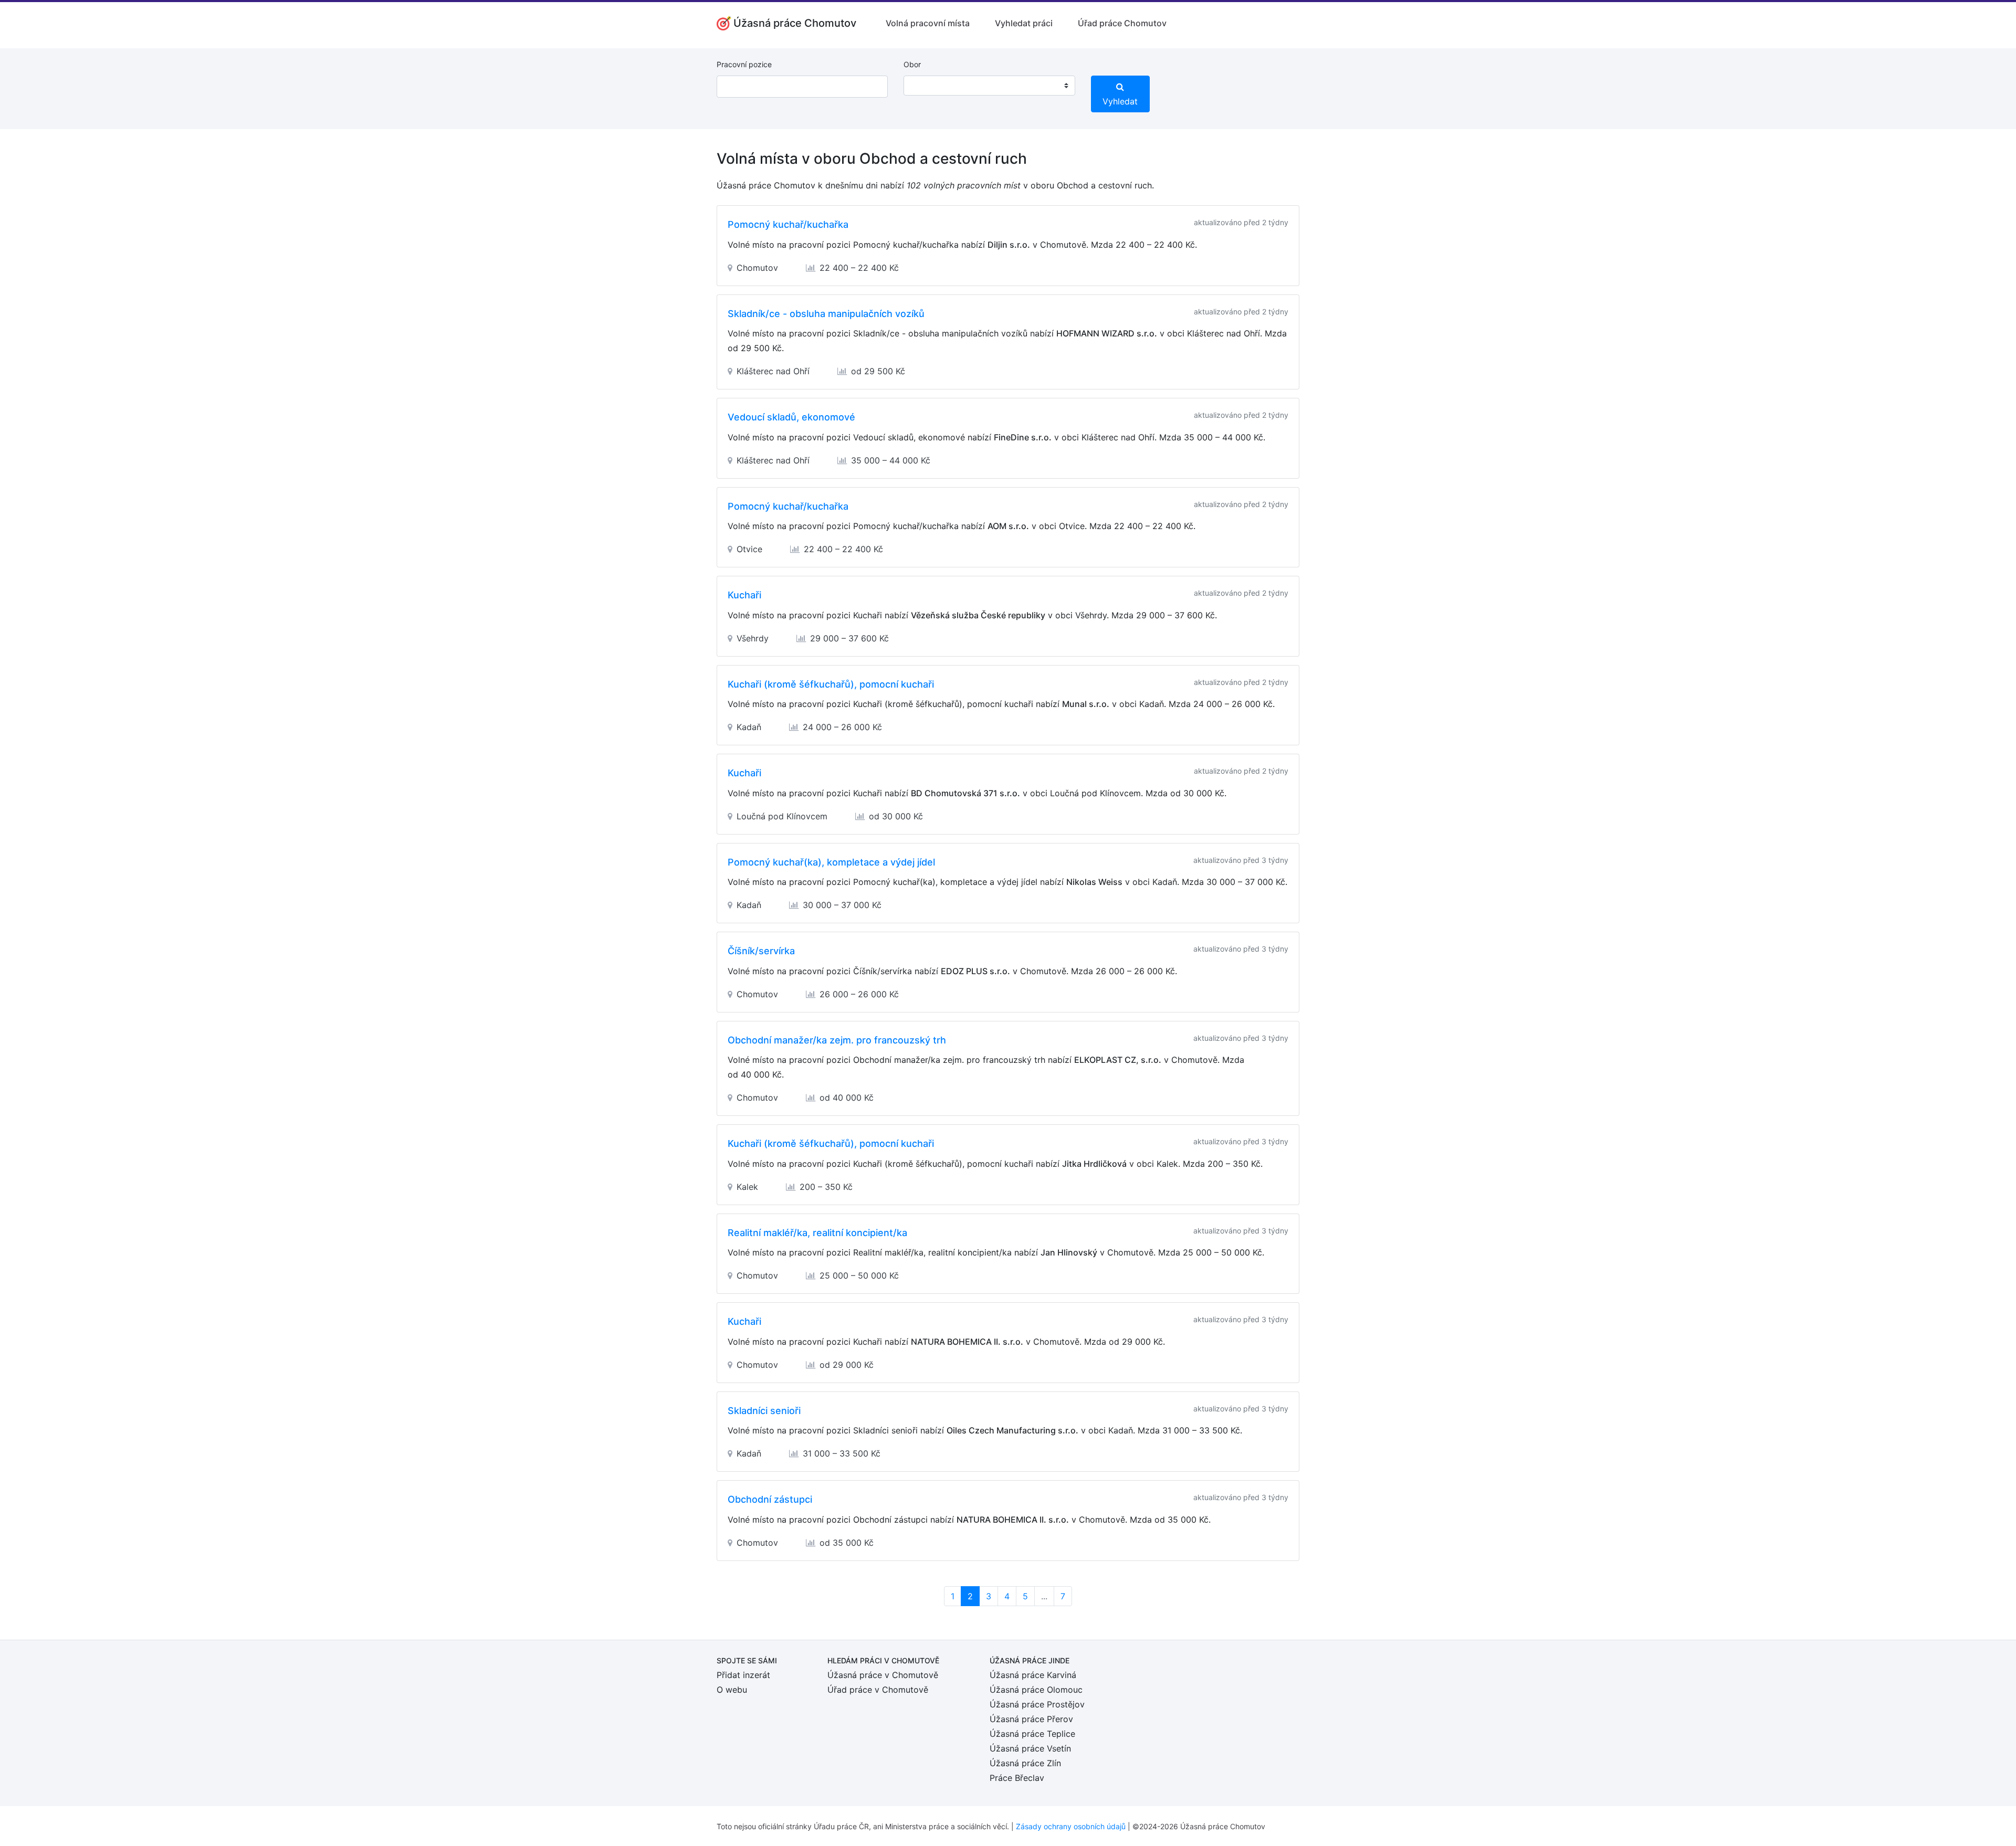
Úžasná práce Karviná (1033, 1675)
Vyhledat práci (1024, 23)
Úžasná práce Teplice (1032, 1734)
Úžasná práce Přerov (1031, 1719)
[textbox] (925, 86)
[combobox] (989, 86)
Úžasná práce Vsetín (1030, 1748)
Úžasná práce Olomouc (1036, 1690)
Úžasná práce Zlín (1025, 1763)
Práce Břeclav (1017, 1778)
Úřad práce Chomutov (1122, 23)
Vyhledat (1120, 101)
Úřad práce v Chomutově (878, 1690)
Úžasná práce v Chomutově (883, 1675)
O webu (732, 1690)
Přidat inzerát (743, 1675)
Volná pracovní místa (928, 23)
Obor (912, 64)
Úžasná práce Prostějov (1037, 1704)
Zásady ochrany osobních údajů (1071, 1826)
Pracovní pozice (744, 64)
